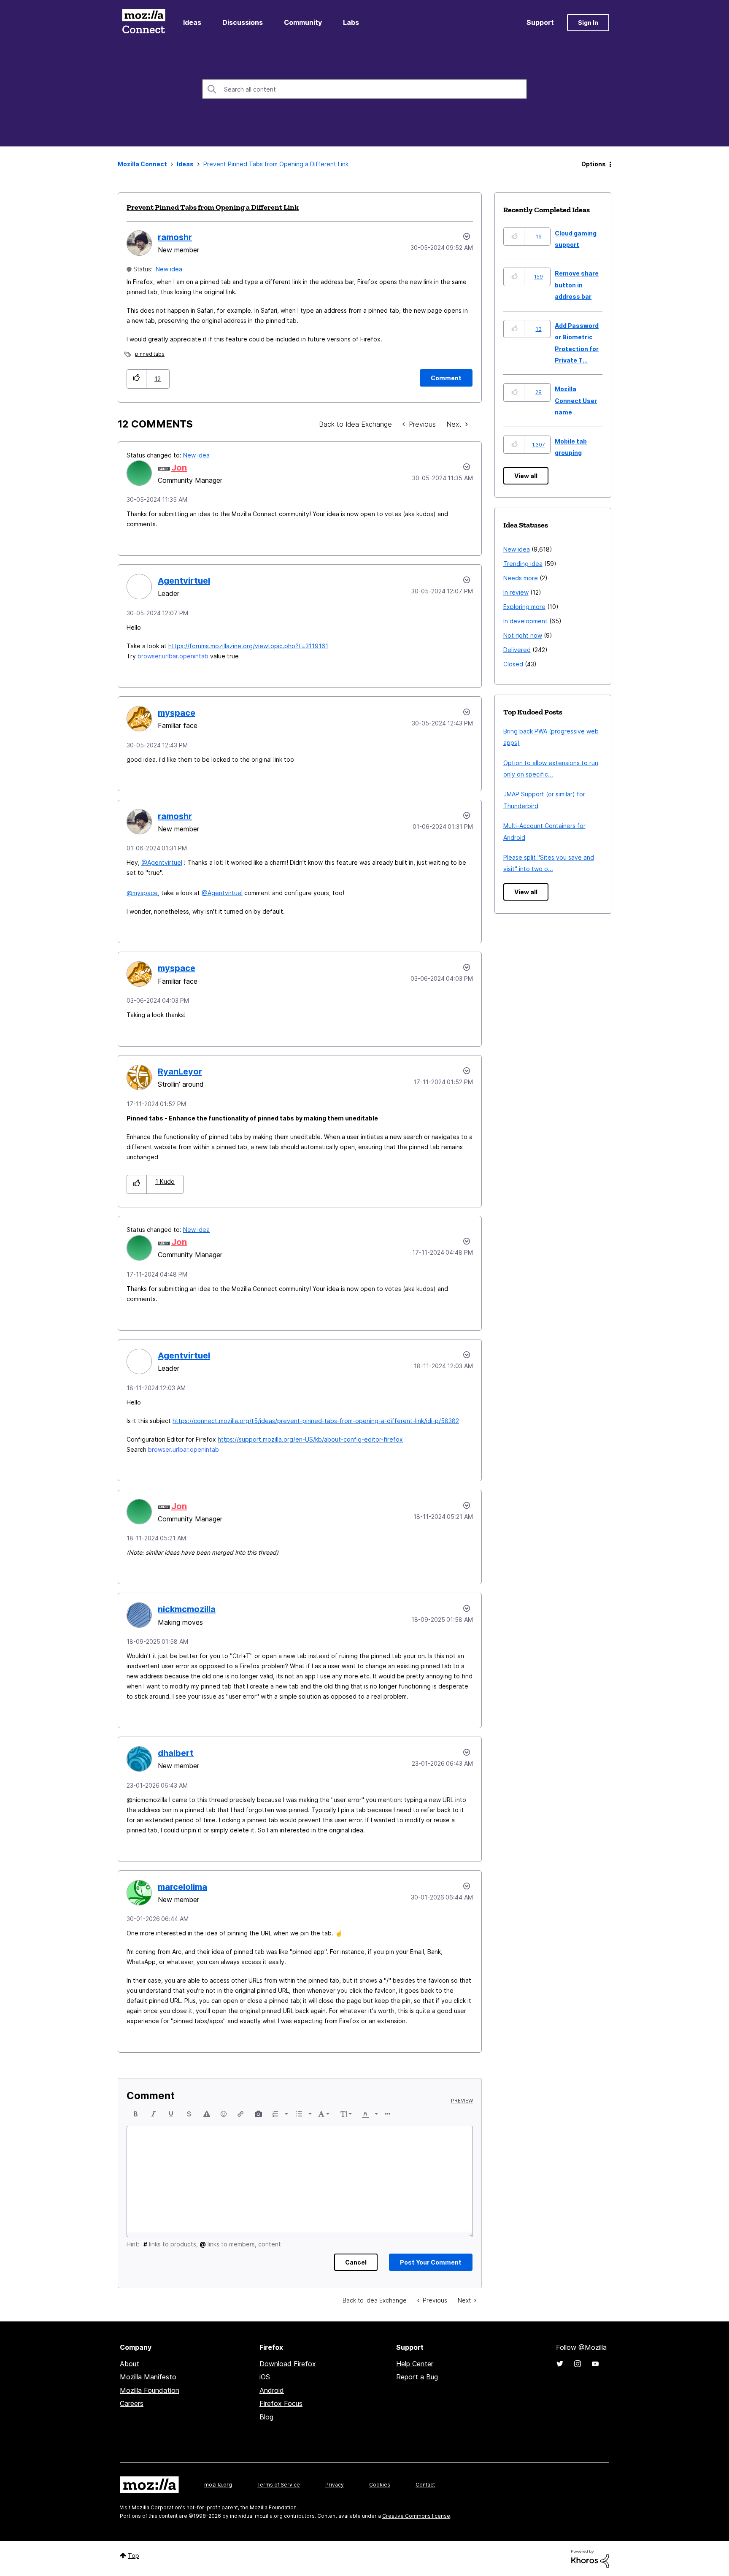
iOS (265, 2377)
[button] (136, 379)
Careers (132, 2403)
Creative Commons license (416, 2516)
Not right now (523, 635)
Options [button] (594, 164)
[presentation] (136, 2114)
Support (540, 22)
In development (525, 621)
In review (516, 592)
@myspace (142, 893)
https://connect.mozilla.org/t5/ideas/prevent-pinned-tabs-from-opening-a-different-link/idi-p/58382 (316, 1421)
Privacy (335, 2485)
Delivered (517, 650)
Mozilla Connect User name (576, 400)
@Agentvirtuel (162, 862)
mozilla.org (218, 2485)
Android (272, 2390)
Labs (351, 22)
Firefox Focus (281, 2403)
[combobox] (364, 89)
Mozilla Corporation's (158, 2507)
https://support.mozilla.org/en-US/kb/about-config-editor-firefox (310, 1439)
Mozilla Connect (143, 23)
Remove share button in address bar (577, 285)
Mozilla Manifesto (148, 2377)
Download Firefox (288, 2364)
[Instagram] (578, 2364)
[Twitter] (560, 2364)
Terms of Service (279, 2485)
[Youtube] (595, 2364)
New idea (169, 269)
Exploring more (524, 607)
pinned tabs (150, 354)
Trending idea (523, 564)
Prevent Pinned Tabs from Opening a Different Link (213, 207)
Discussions (243, 22)
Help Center (415, 2364)
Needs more (521, 578)
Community (303, 22)
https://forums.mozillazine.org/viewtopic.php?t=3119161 (248, 646)
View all (526, 476)
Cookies (380, 2485)
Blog (266, 2417)
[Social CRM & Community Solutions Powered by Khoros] (590, 2558)
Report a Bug (417, 2377)
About (130, 2364)
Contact (425, 2485)
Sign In (588, 23)
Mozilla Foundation (150, 2390)
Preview (462, 2101)
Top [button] (134, 2556)
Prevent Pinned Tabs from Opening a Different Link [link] (276, 164)
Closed (513, 664)
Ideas (192, 22)
